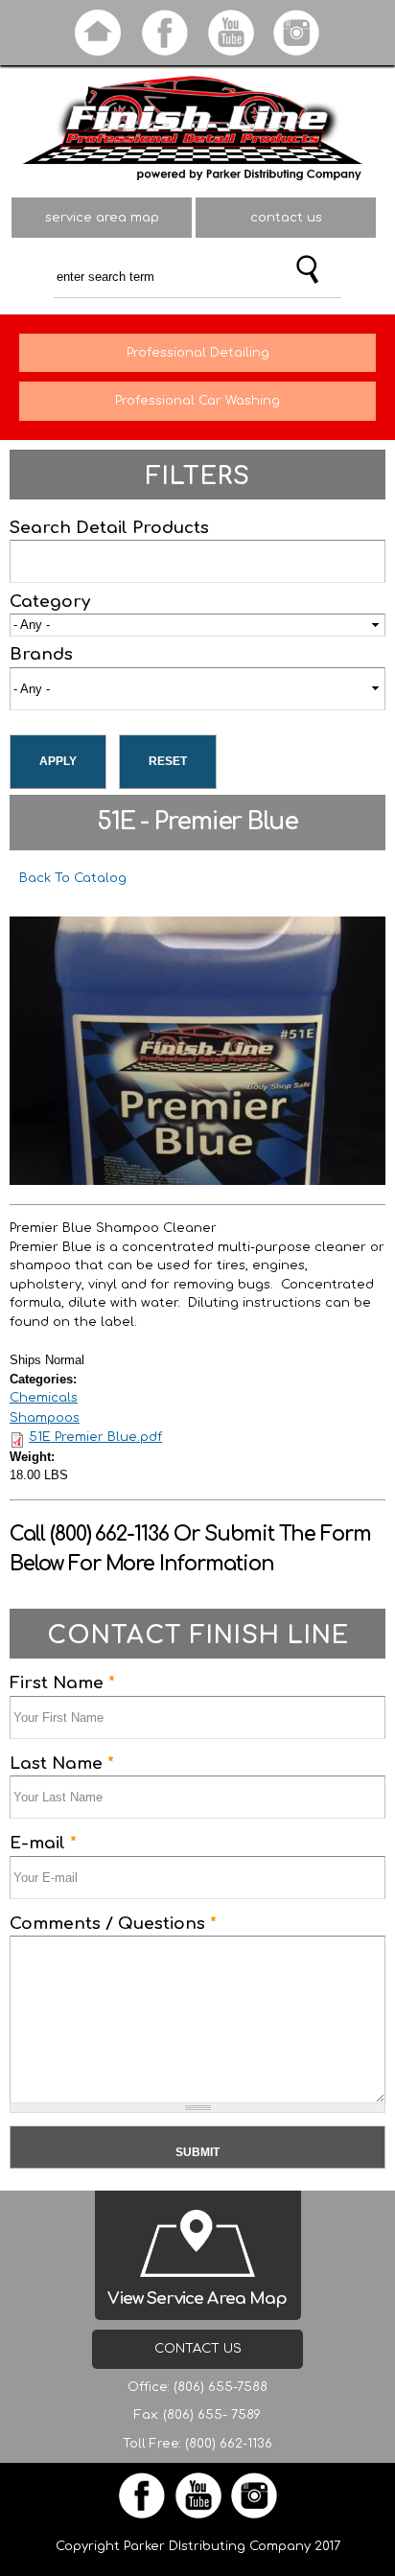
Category (50, 602)
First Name (62, 1683)
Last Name (62, 1764)
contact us (286, 218)
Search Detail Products (109, 528)
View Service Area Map (197, 2298)
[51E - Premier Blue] (197, 1175)
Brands (41, 654)
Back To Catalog (73, 878)
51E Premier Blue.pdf (95, 1437)
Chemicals (44, 1398)
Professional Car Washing (197, 401)
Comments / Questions (113, 1924)
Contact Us (198, 2349)
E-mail (43, 1843)
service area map (102, 218)
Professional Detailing (198, 353)
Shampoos (45, 1418)
